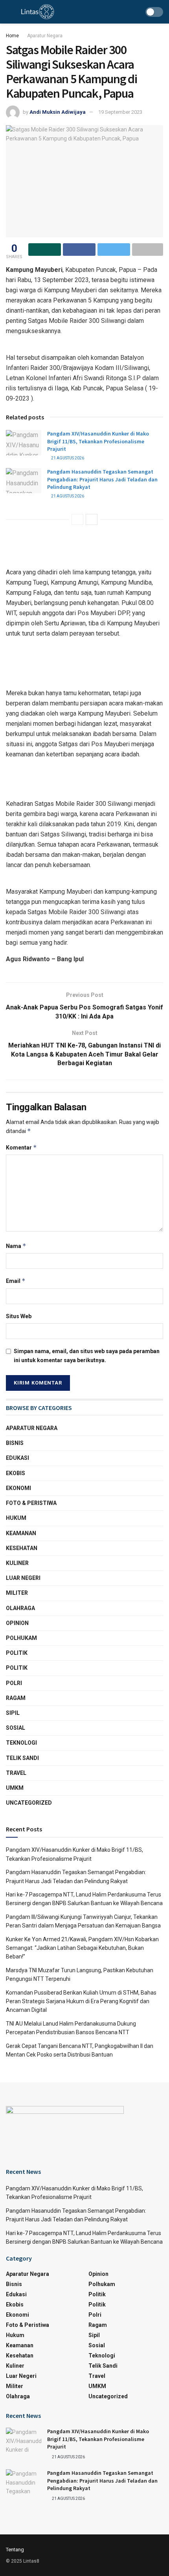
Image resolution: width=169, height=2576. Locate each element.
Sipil (13, 1713)
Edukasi (17, 1458)
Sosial (16, 1728)
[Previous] (77, 519)
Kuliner (17, 1563)
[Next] (92, 519)
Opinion (17, 1623)
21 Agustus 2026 (67, 458)
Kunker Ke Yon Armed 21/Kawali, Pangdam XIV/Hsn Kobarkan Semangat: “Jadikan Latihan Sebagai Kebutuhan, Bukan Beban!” (82, 1948)
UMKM (15, 1788)
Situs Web (19, 1316)
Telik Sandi (22, 1758)
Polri (14, 1683)
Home (12, 36)
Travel (16, 1773)
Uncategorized (29, 1803)
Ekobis (16, 1473)
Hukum (16, 1518)
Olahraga (20, 1608)
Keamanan (21, 1533)
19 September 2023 (120, 112)
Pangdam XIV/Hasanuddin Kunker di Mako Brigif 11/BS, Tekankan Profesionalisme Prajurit (98, 441)
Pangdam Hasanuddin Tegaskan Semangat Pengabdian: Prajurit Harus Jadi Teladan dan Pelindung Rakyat (102, 479)
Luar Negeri (23, 1578)
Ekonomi (18, 1488)
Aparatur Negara (45, 36)
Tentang (15, 2550)
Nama (16, 1246)
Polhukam (21, 1638)
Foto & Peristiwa (31, 1503)
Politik (17, 1653)
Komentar (21, 1147)
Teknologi (21, 1743)
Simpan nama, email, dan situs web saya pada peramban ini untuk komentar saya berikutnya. (87, 1355)
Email (16, 1281)
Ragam (16, 1698)
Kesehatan (22, 1548)
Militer (17, 1593)
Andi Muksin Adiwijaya (58, 112)
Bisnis (15, 1443)
